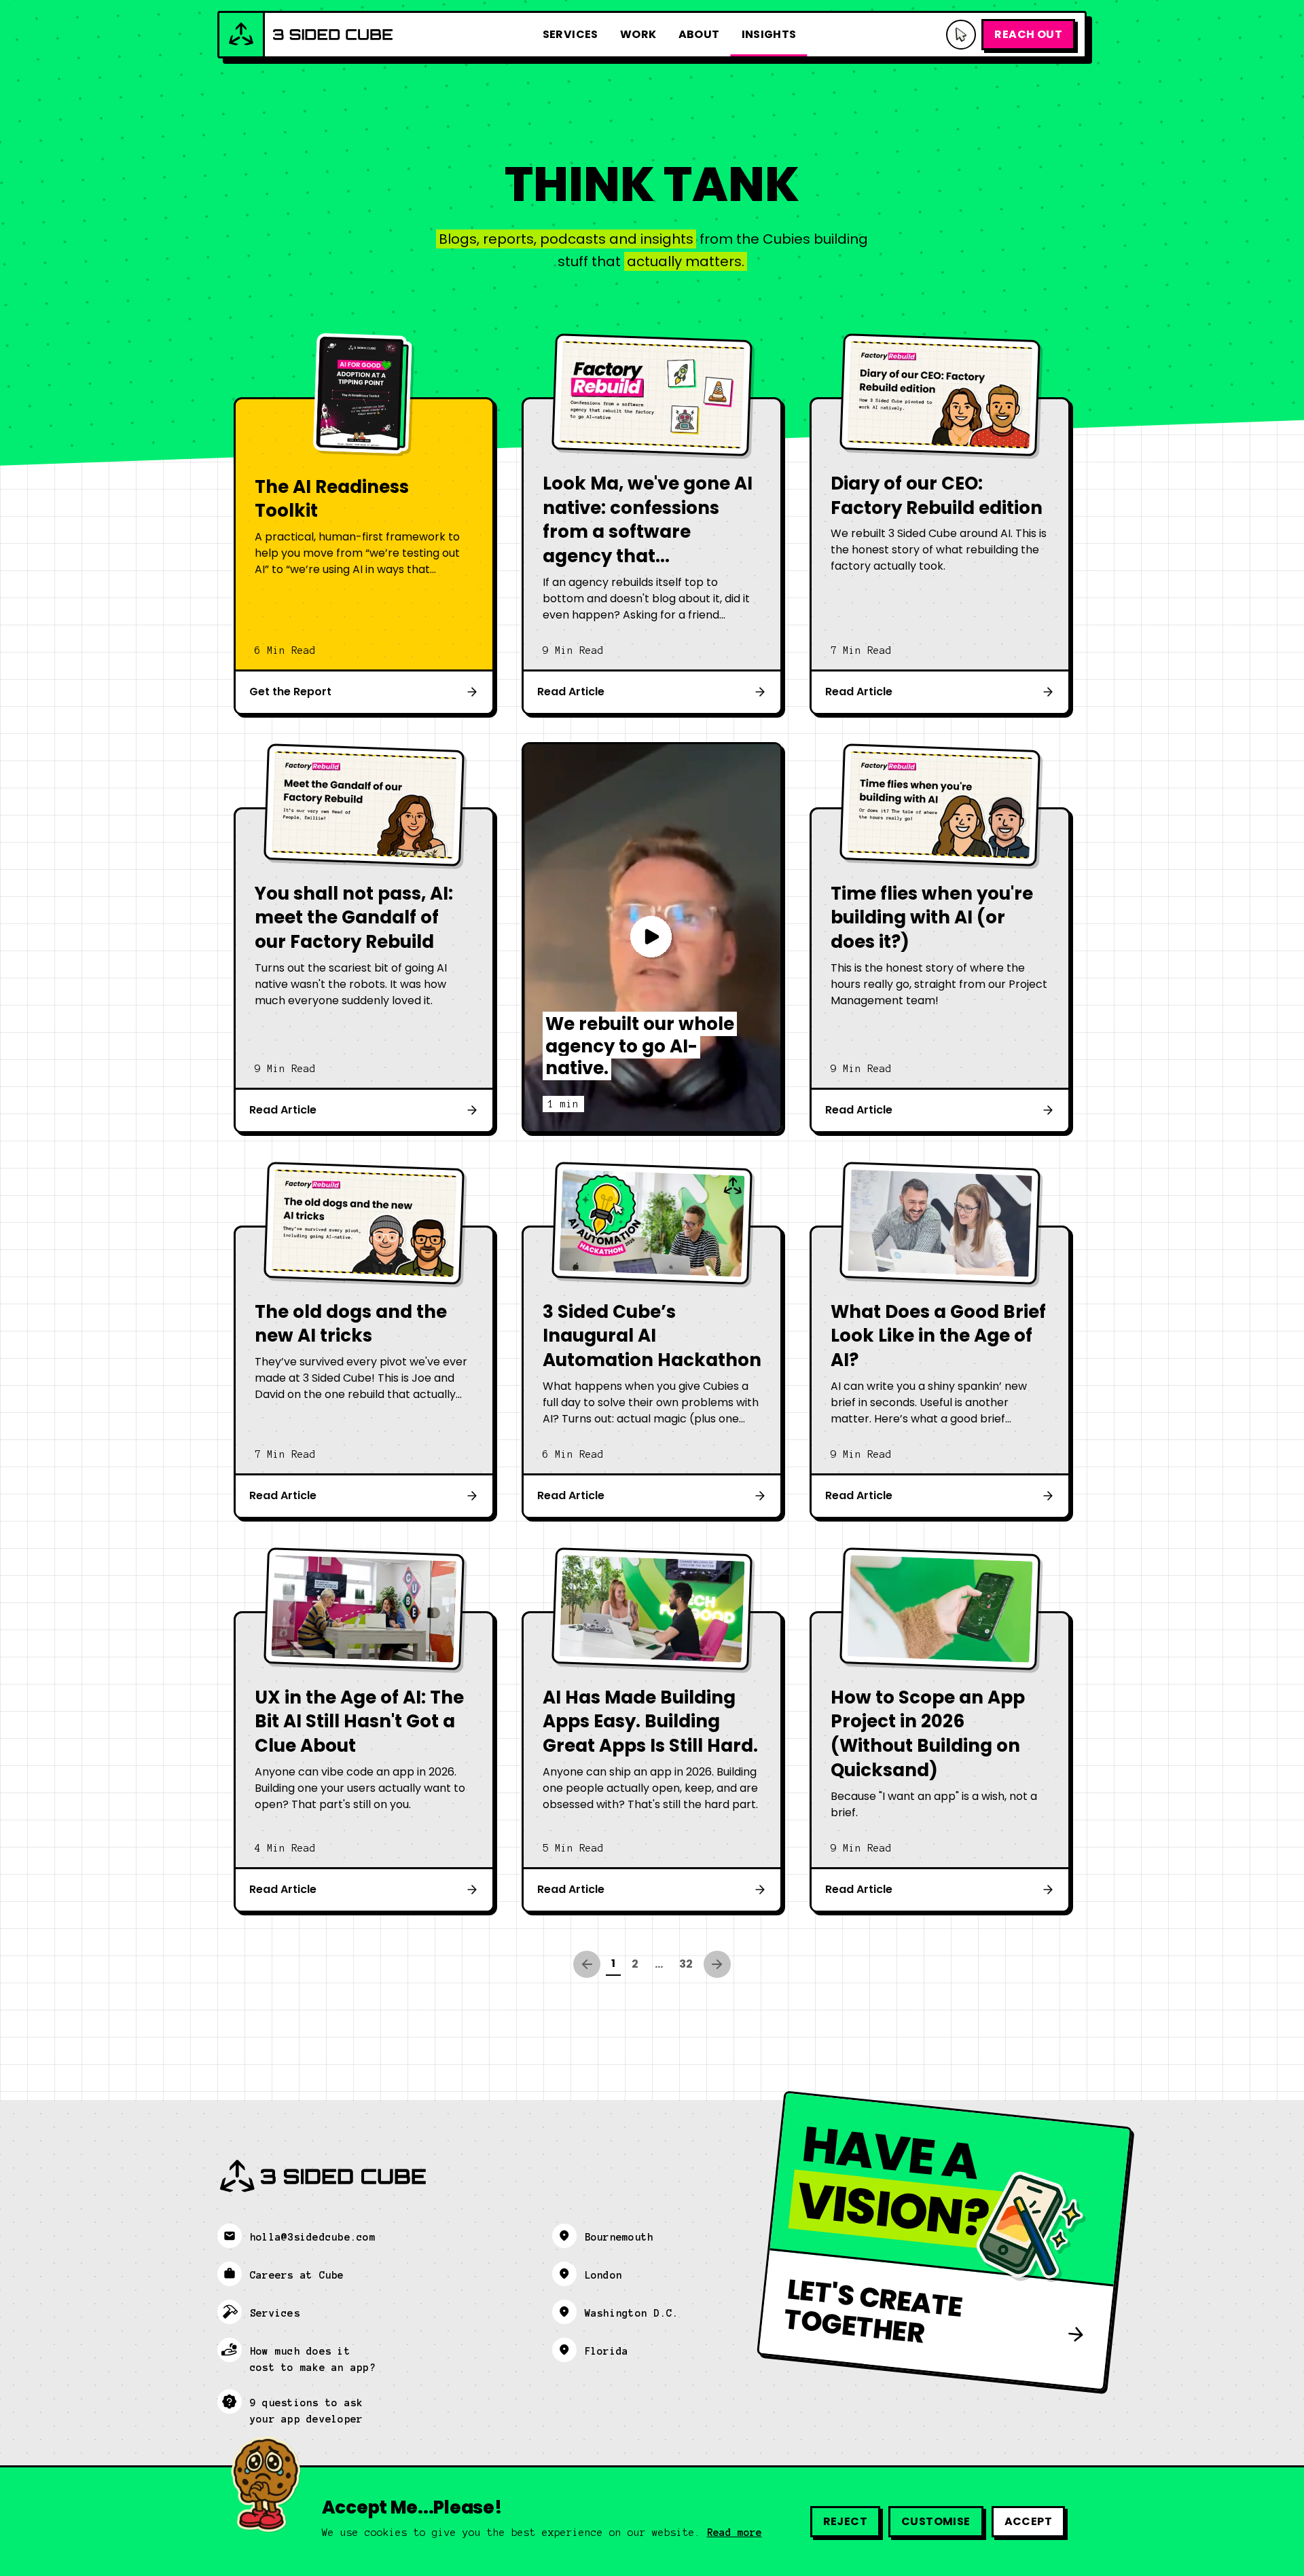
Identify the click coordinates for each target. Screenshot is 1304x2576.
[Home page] (306, 35)
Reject (845, 2521)
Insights (769, 34)
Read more (735, 2533)
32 (686, 1964)
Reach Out (1028, 34)
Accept (1028, 2521)
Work (638, 34)
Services (570, 34)
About (699, 34)
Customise (936, 2521)
